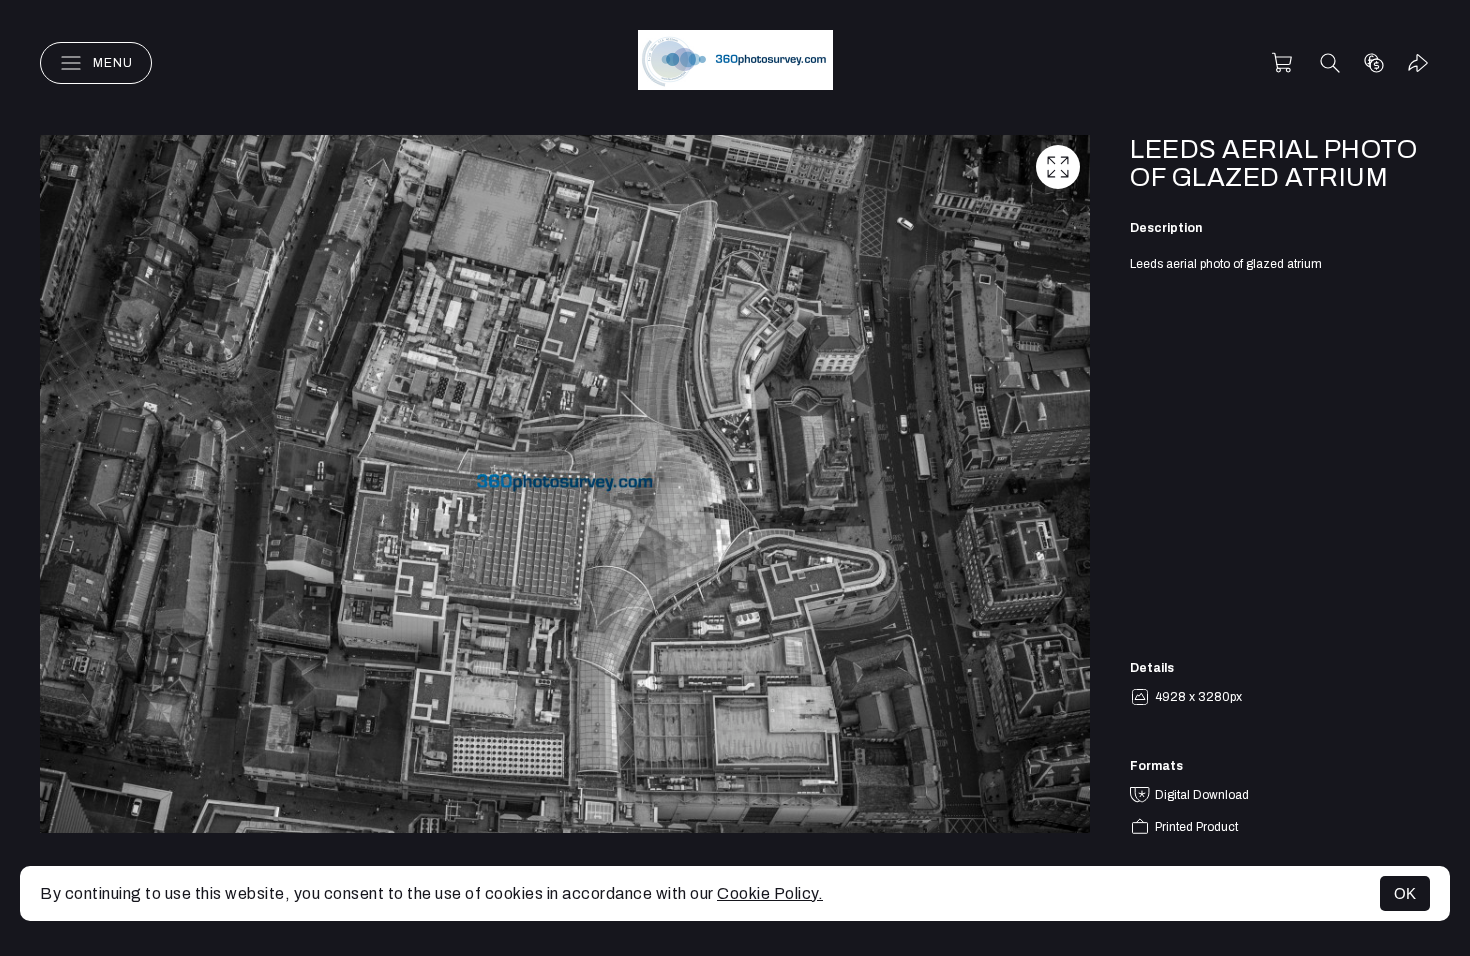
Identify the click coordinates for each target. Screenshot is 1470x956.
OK (1405, 893)
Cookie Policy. (770, 893)
